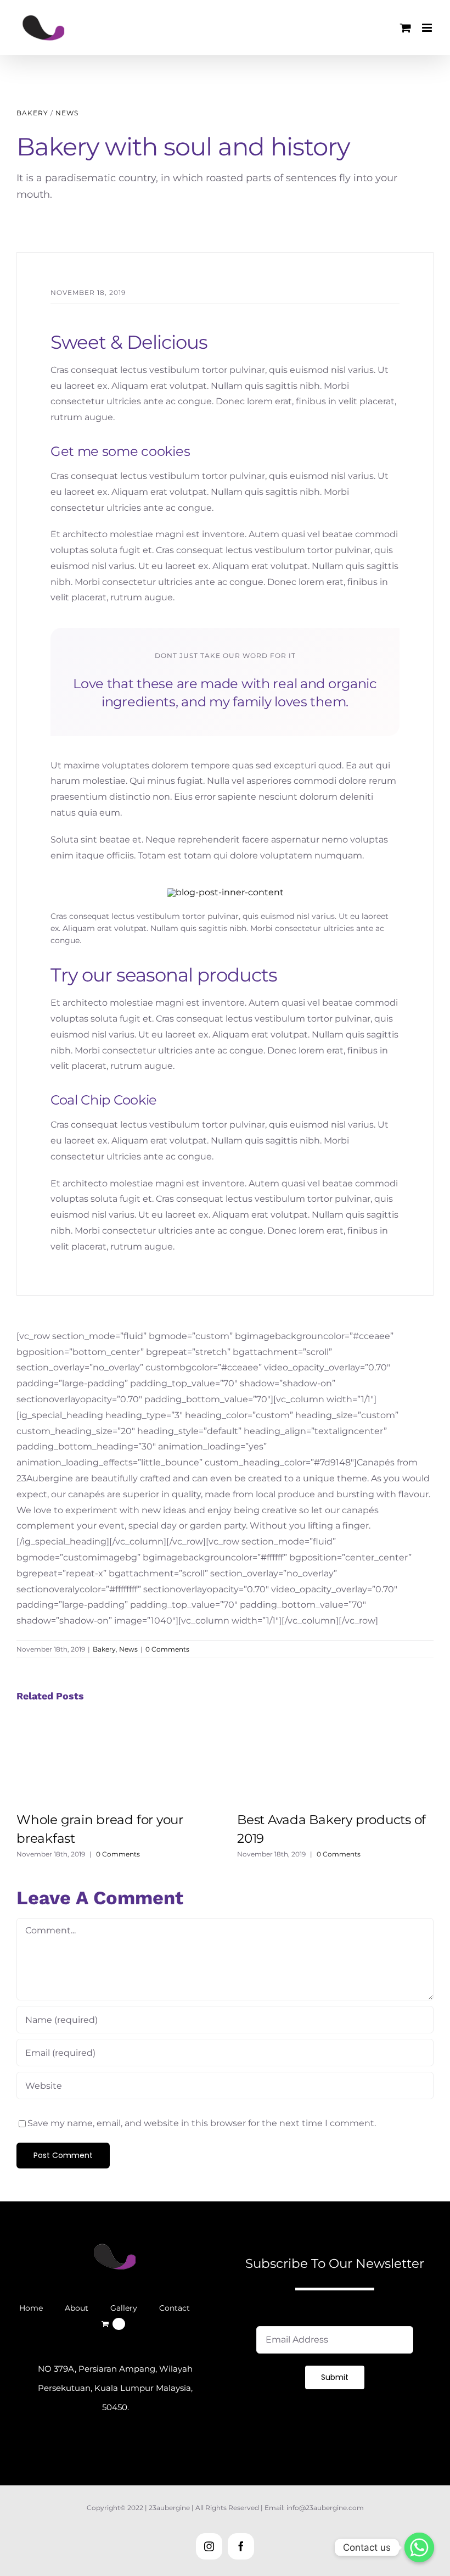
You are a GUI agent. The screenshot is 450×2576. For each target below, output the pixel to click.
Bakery (32, 113)
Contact (175, 2308)
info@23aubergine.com (325, 2508)
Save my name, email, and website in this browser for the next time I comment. (202, 2123)
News (67, 113)
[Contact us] (419, 2547)
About (77, 2308)
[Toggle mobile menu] (428, 28)
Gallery (124, 2308)
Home (31, 2308)
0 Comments (167, 1649)
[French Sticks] (225, 892)
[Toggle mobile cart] (406, 28)
